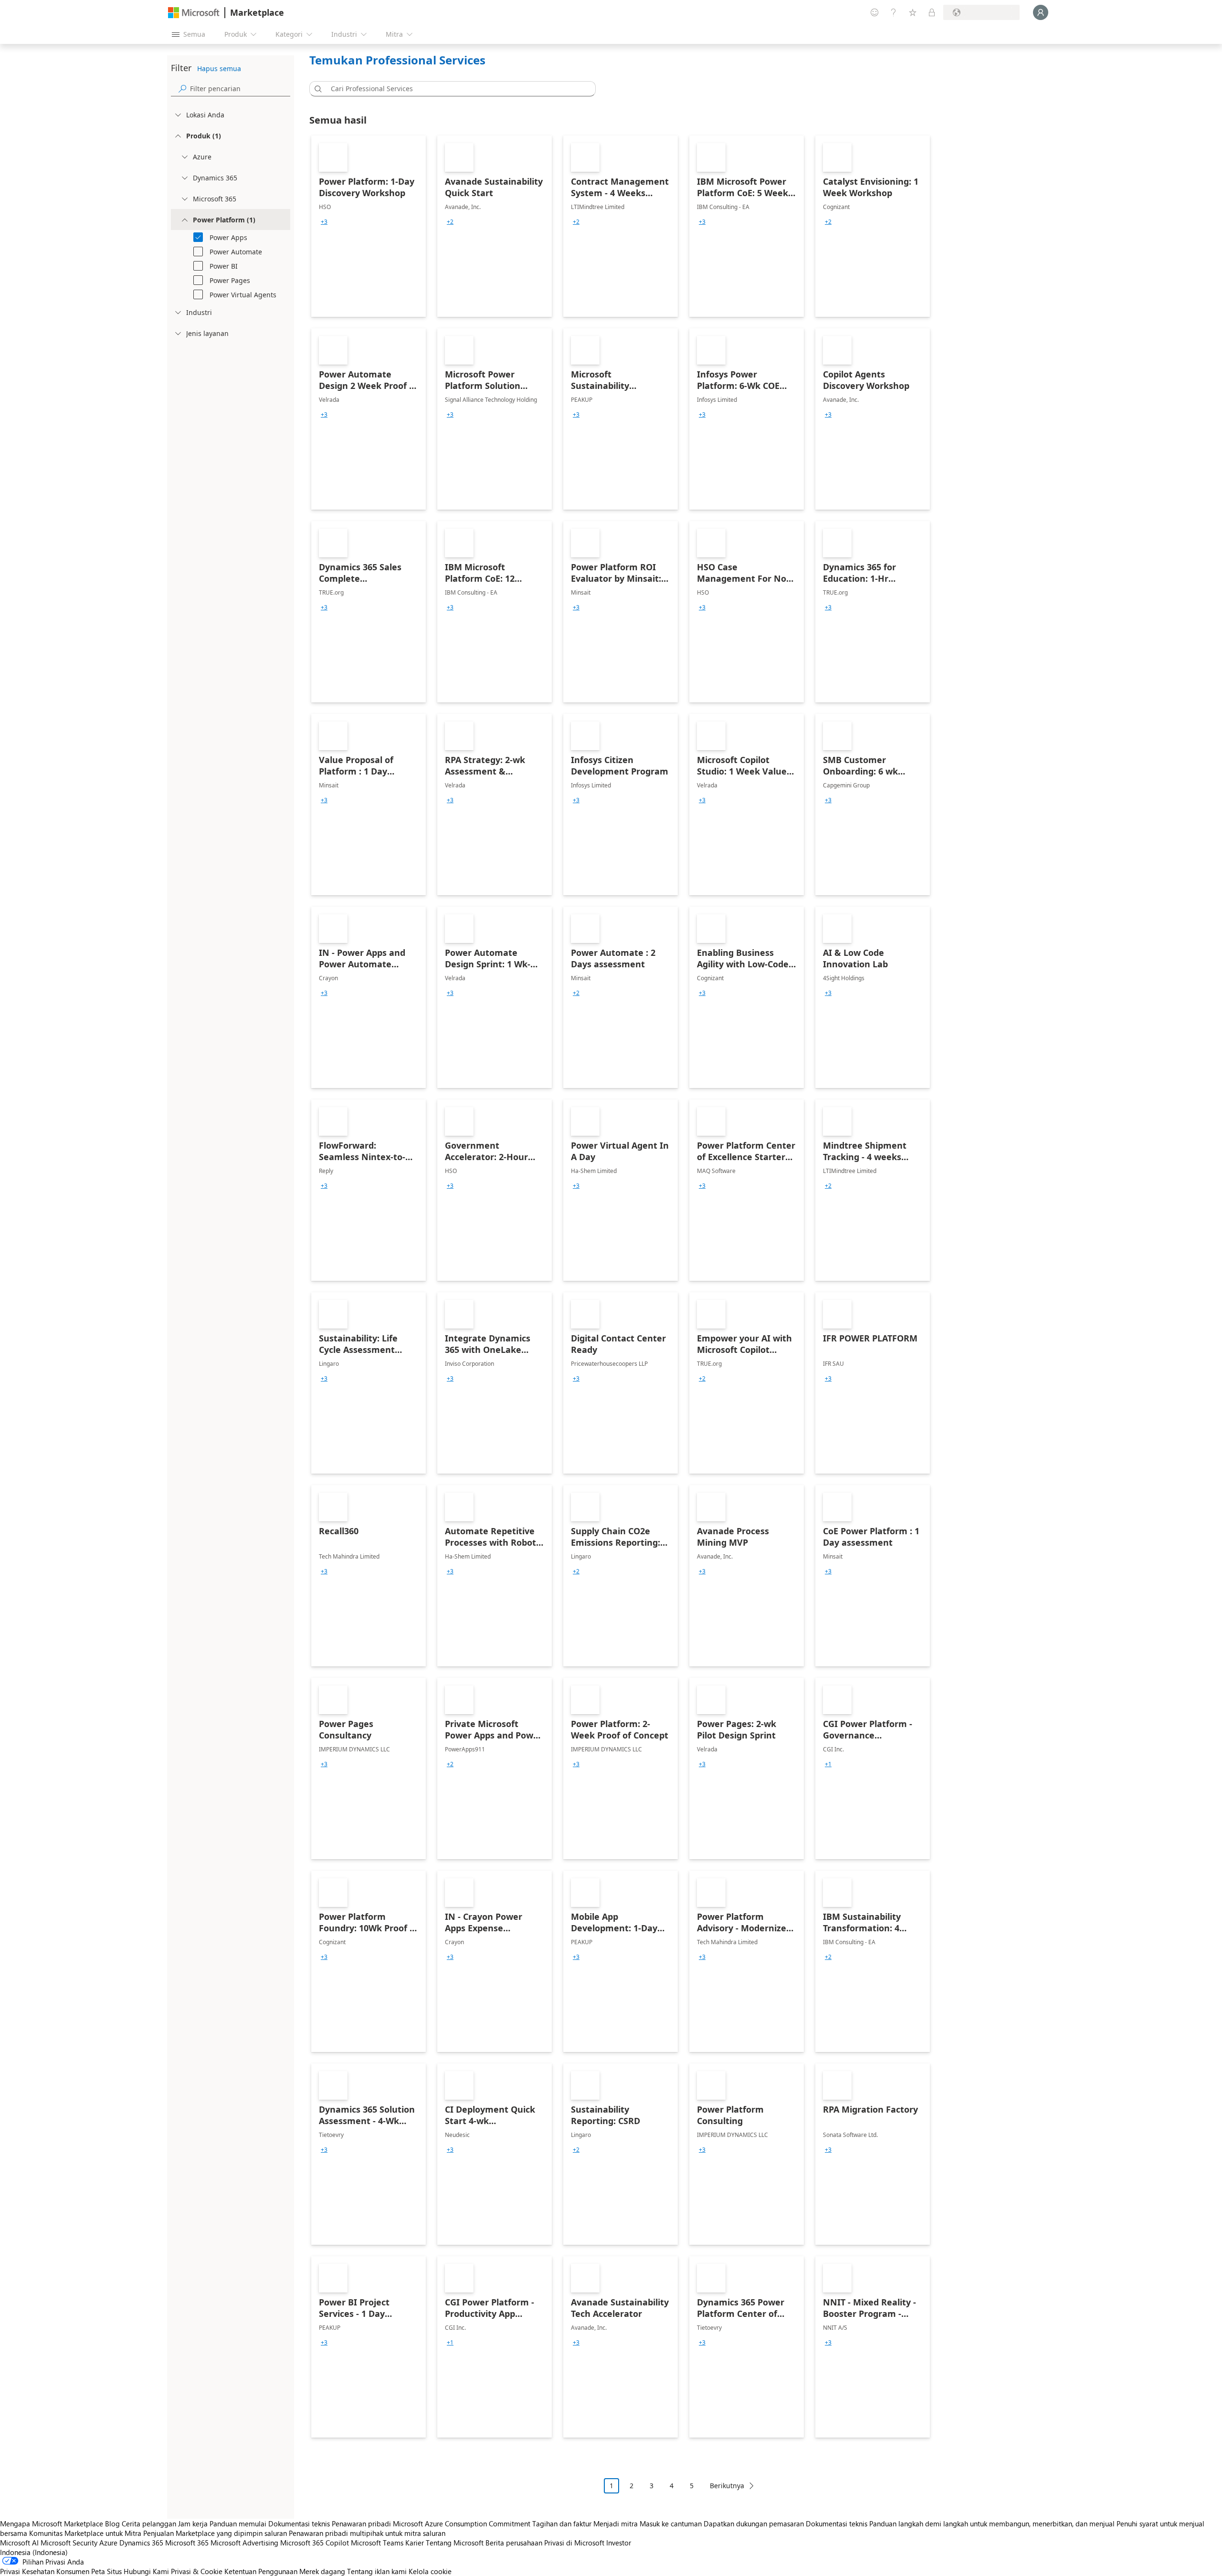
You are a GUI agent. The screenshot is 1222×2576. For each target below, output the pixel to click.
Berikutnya (727, 2486)
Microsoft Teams (377, 2543)
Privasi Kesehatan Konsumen (45, 2571)
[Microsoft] (194, 13)
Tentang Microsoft (455, 2543)
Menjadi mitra (616, 2524)
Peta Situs (106, 2571)
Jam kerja (193, 2524)
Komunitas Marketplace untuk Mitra (85, 2533)
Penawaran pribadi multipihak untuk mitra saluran (367, 2533)
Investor (619, 2543)
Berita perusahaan (514, 2543)
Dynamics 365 (141, 2543)
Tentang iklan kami (377, 2571)
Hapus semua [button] (219, 68)
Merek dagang (322, 2571)
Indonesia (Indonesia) (34, 2552)
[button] (316, 89)
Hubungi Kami (146, 2571)
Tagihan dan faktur (562, 2524)
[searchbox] (240, 89)
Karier (415, 2543)
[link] (369, 226)
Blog (112, 2524)
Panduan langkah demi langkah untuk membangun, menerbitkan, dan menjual (992, 2524)
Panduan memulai (238, 2524)
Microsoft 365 (187, 2543)
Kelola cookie (430, 2571)
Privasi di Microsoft (574, 2543)
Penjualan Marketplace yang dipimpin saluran (215, 2533)
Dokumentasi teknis (299, 2524)
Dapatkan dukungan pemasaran (754, 2524)
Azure (108, 2543)
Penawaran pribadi (361, 2524)
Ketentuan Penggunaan (261, 2571)
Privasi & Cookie (197, 2571)
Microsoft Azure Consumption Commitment (463, 2524)
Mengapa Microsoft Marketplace (52, 2524)
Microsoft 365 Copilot (315, 2543)
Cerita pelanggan (149, 2524)
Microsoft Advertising (244, 2543)
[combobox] (455, 89)
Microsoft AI (19, 2543)
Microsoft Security (69, 2543)
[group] (324, 222)
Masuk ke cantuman (671, 2524)
